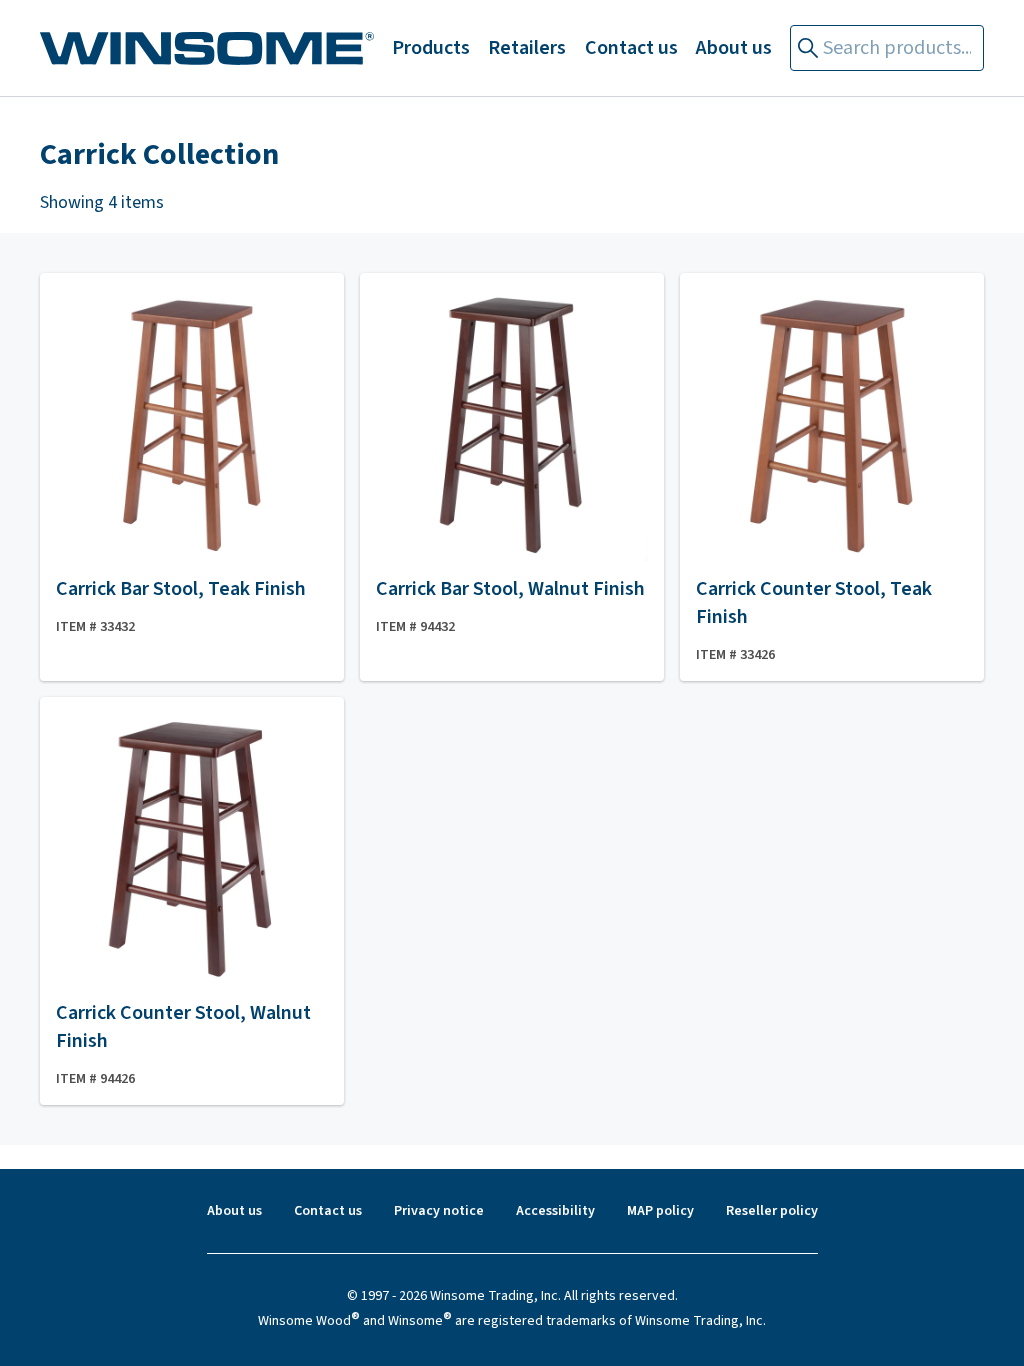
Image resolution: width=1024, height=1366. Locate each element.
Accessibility (555, 1211)
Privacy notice (439, 1211)
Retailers (527, 48)
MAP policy (660, 1211)
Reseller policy (772, 1211)
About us (734, 48)
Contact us (631, 48)
